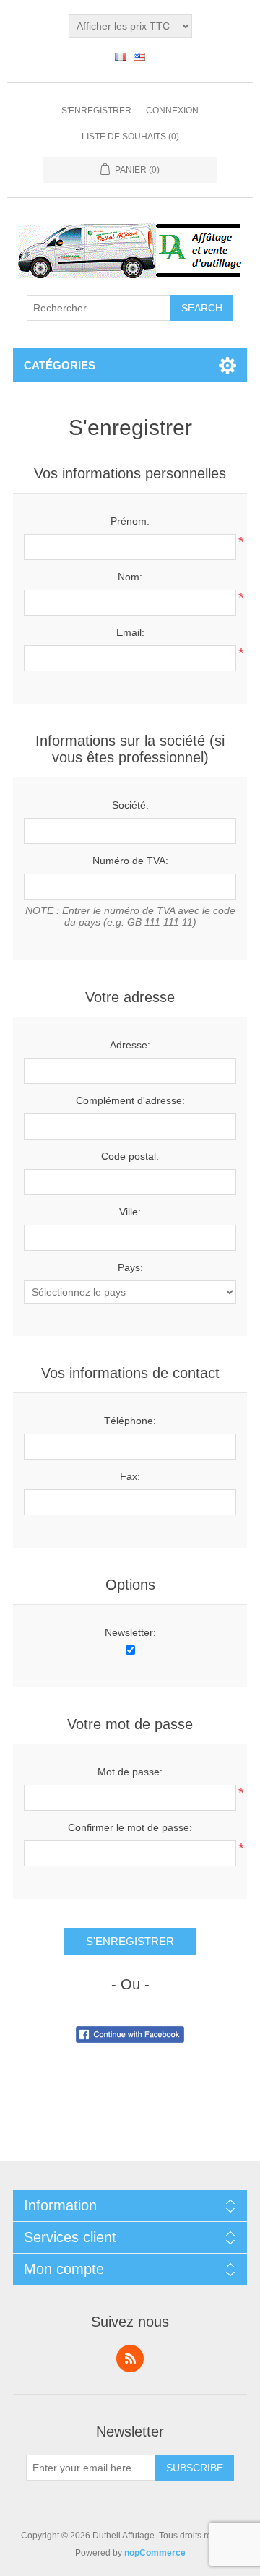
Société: (130, 805)
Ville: (130, 1212)
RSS (130, 2359)
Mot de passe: (130, 1772)
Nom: (130, 577)
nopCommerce (155, 2553)
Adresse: (130, 1045)
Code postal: (130, 1156)
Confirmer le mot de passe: (130, 1827)
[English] (139, 56)
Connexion (172, 111)
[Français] (121, 56)
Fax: (130, 1476)
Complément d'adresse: (130, 1100)
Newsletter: (130, 1632)
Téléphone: (130, 1421)
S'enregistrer (96, 111)
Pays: (130, 1267)
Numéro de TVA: (130, 861)
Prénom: (130, 521)
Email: (130, 632)
